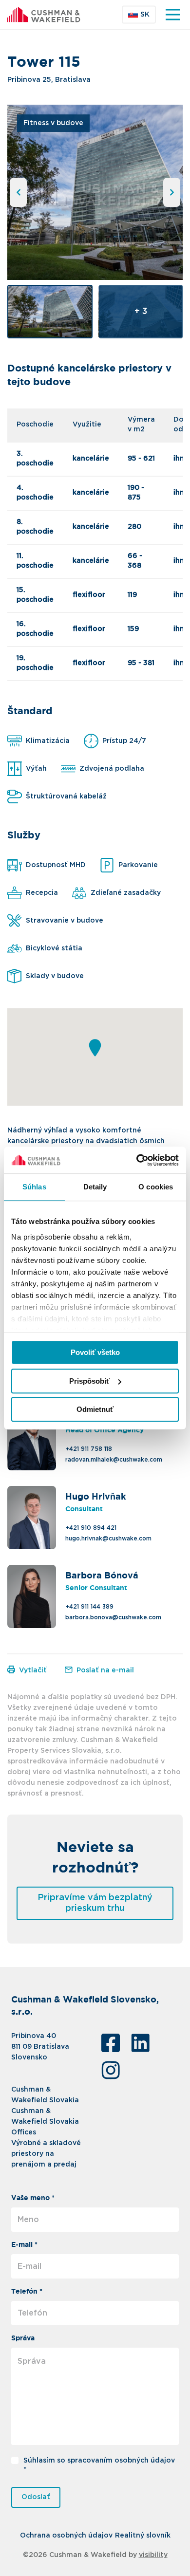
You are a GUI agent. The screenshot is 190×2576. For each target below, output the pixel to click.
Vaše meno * (33, 2198)
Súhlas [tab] (34, 1187)
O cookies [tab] (156, 1187)
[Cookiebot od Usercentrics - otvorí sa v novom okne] (137, 1160)
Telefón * (27, 2292)
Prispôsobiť (89, 1381)
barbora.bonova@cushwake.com (113, 1617)
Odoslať (36, 2497)
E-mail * (24, 2245)
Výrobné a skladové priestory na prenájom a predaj (46, 2154)
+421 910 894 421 (91, 1528)
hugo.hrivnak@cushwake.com (108, 1538)
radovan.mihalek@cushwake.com (114, 1460)
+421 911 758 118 (89, 1449)
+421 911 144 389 (89, 1607)
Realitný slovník (143, 2536)
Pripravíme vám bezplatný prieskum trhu (95, 1903)
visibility (153, 2555)
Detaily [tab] (95, 1187)
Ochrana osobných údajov (66, 2536)
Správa (23, 2338)
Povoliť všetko (95, 1352)
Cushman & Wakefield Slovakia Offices (45, 2122)
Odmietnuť (95, 1409)
